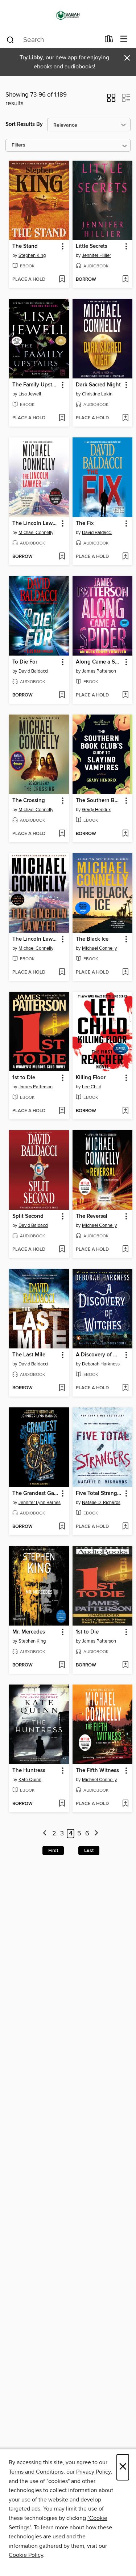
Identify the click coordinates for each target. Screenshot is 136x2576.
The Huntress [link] (29, 1771)
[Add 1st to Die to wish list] (62, 1111)
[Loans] (109, 41)
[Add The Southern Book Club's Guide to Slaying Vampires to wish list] (125, 834)
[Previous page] (45, 1834)
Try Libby (31, 58)
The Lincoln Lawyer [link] (36, 524)
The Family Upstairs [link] (36, 385)
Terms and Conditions (36, 2472)
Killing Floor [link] (91, 1078)
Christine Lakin (97, 394)
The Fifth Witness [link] (97, 1771)
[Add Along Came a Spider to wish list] (125, 695)
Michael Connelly (36, 533)
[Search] (10, 39)
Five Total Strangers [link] (99, 1494)
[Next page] (96, 1834)
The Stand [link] (25, 246)
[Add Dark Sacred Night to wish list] (125, 418)
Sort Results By (24, 124)
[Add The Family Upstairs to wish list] (62, 418)
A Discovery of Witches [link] (99, 1355)
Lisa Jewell (30, 394)
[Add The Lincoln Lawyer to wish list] (62, 557)
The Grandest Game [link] (36, 1494)
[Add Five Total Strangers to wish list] (125, 1527)
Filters (18, 145)
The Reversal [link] (92, 1216)
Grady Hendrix (96, 810)
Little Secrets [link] (92, 246)
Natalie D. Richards (101, 1503)
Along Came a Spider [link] (99, 662)
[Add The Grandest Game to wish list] (62, 1527)
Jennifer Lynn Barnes (40, 1503)
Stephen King (32, 255)
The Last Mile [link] (29, 1355)
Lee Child (92, 1087)
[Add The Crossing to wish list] (62, 834)
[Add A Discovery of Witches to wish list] (125, 1388)
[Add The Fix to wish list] (125, 557)
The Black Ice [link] (92, 939)
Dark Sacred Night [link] (98, 385)
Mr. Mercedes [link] (29, 1632)
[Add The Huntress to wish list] (62, 1804)
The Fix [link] (85, 524)
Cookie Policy (26, 2555)
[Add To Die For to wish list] (62, 695)
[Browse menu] (124, 39)
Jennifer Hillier (96, 255)
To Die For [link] (25, 662)
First (53, 1851)
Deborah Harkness (101, 1364)
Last (89, 1851)
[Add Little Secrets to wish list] (125, 280)
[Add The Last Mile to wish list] (62, 1388)
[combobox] (53, 40)
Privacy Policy (93, 2472)
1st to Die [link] (24, 1078)
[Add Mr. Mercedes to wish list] (62, 1665)
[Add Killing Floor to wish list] (125, 1111)
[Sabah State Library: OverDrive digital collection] (68, 15)
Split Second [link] (28, 1216)
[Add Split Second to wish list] (62, 1250)
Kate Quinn (30, 1780)
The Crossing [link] (29, 801)
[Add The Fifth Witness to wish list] (125, 1804)
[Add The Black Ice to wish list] (125, 973)
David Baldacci (97, 533)
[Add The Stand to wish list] (62, 280)
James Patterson (99, 671)
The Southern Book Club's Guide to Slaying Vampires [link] (99, 801)
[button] (111, 100)
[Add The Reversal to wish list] (125, 1250)
